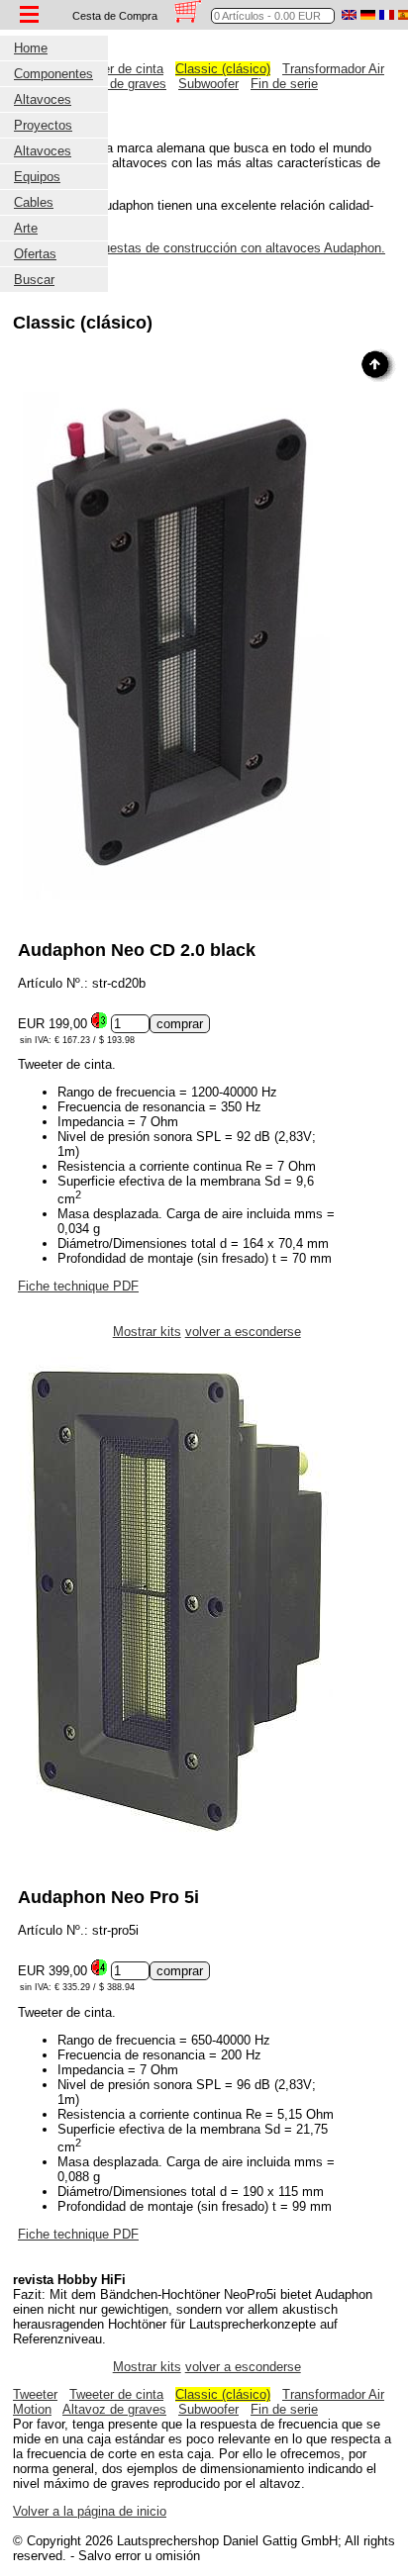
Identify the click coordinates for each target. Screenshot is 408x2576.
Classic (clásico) (223, 69)
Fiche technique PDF (78, 1286)
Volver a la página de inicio (90, 2511)
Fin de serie (284, 84)
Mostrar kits (147, 1332)
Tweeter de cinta (116, 69)
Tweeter (35, 2394)
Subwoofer (208, 84)
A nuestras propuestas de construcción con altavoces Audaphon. (199, 248)
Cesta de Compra (115, 16)
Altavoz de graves (114, 84)
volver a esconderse (243, 1332)
